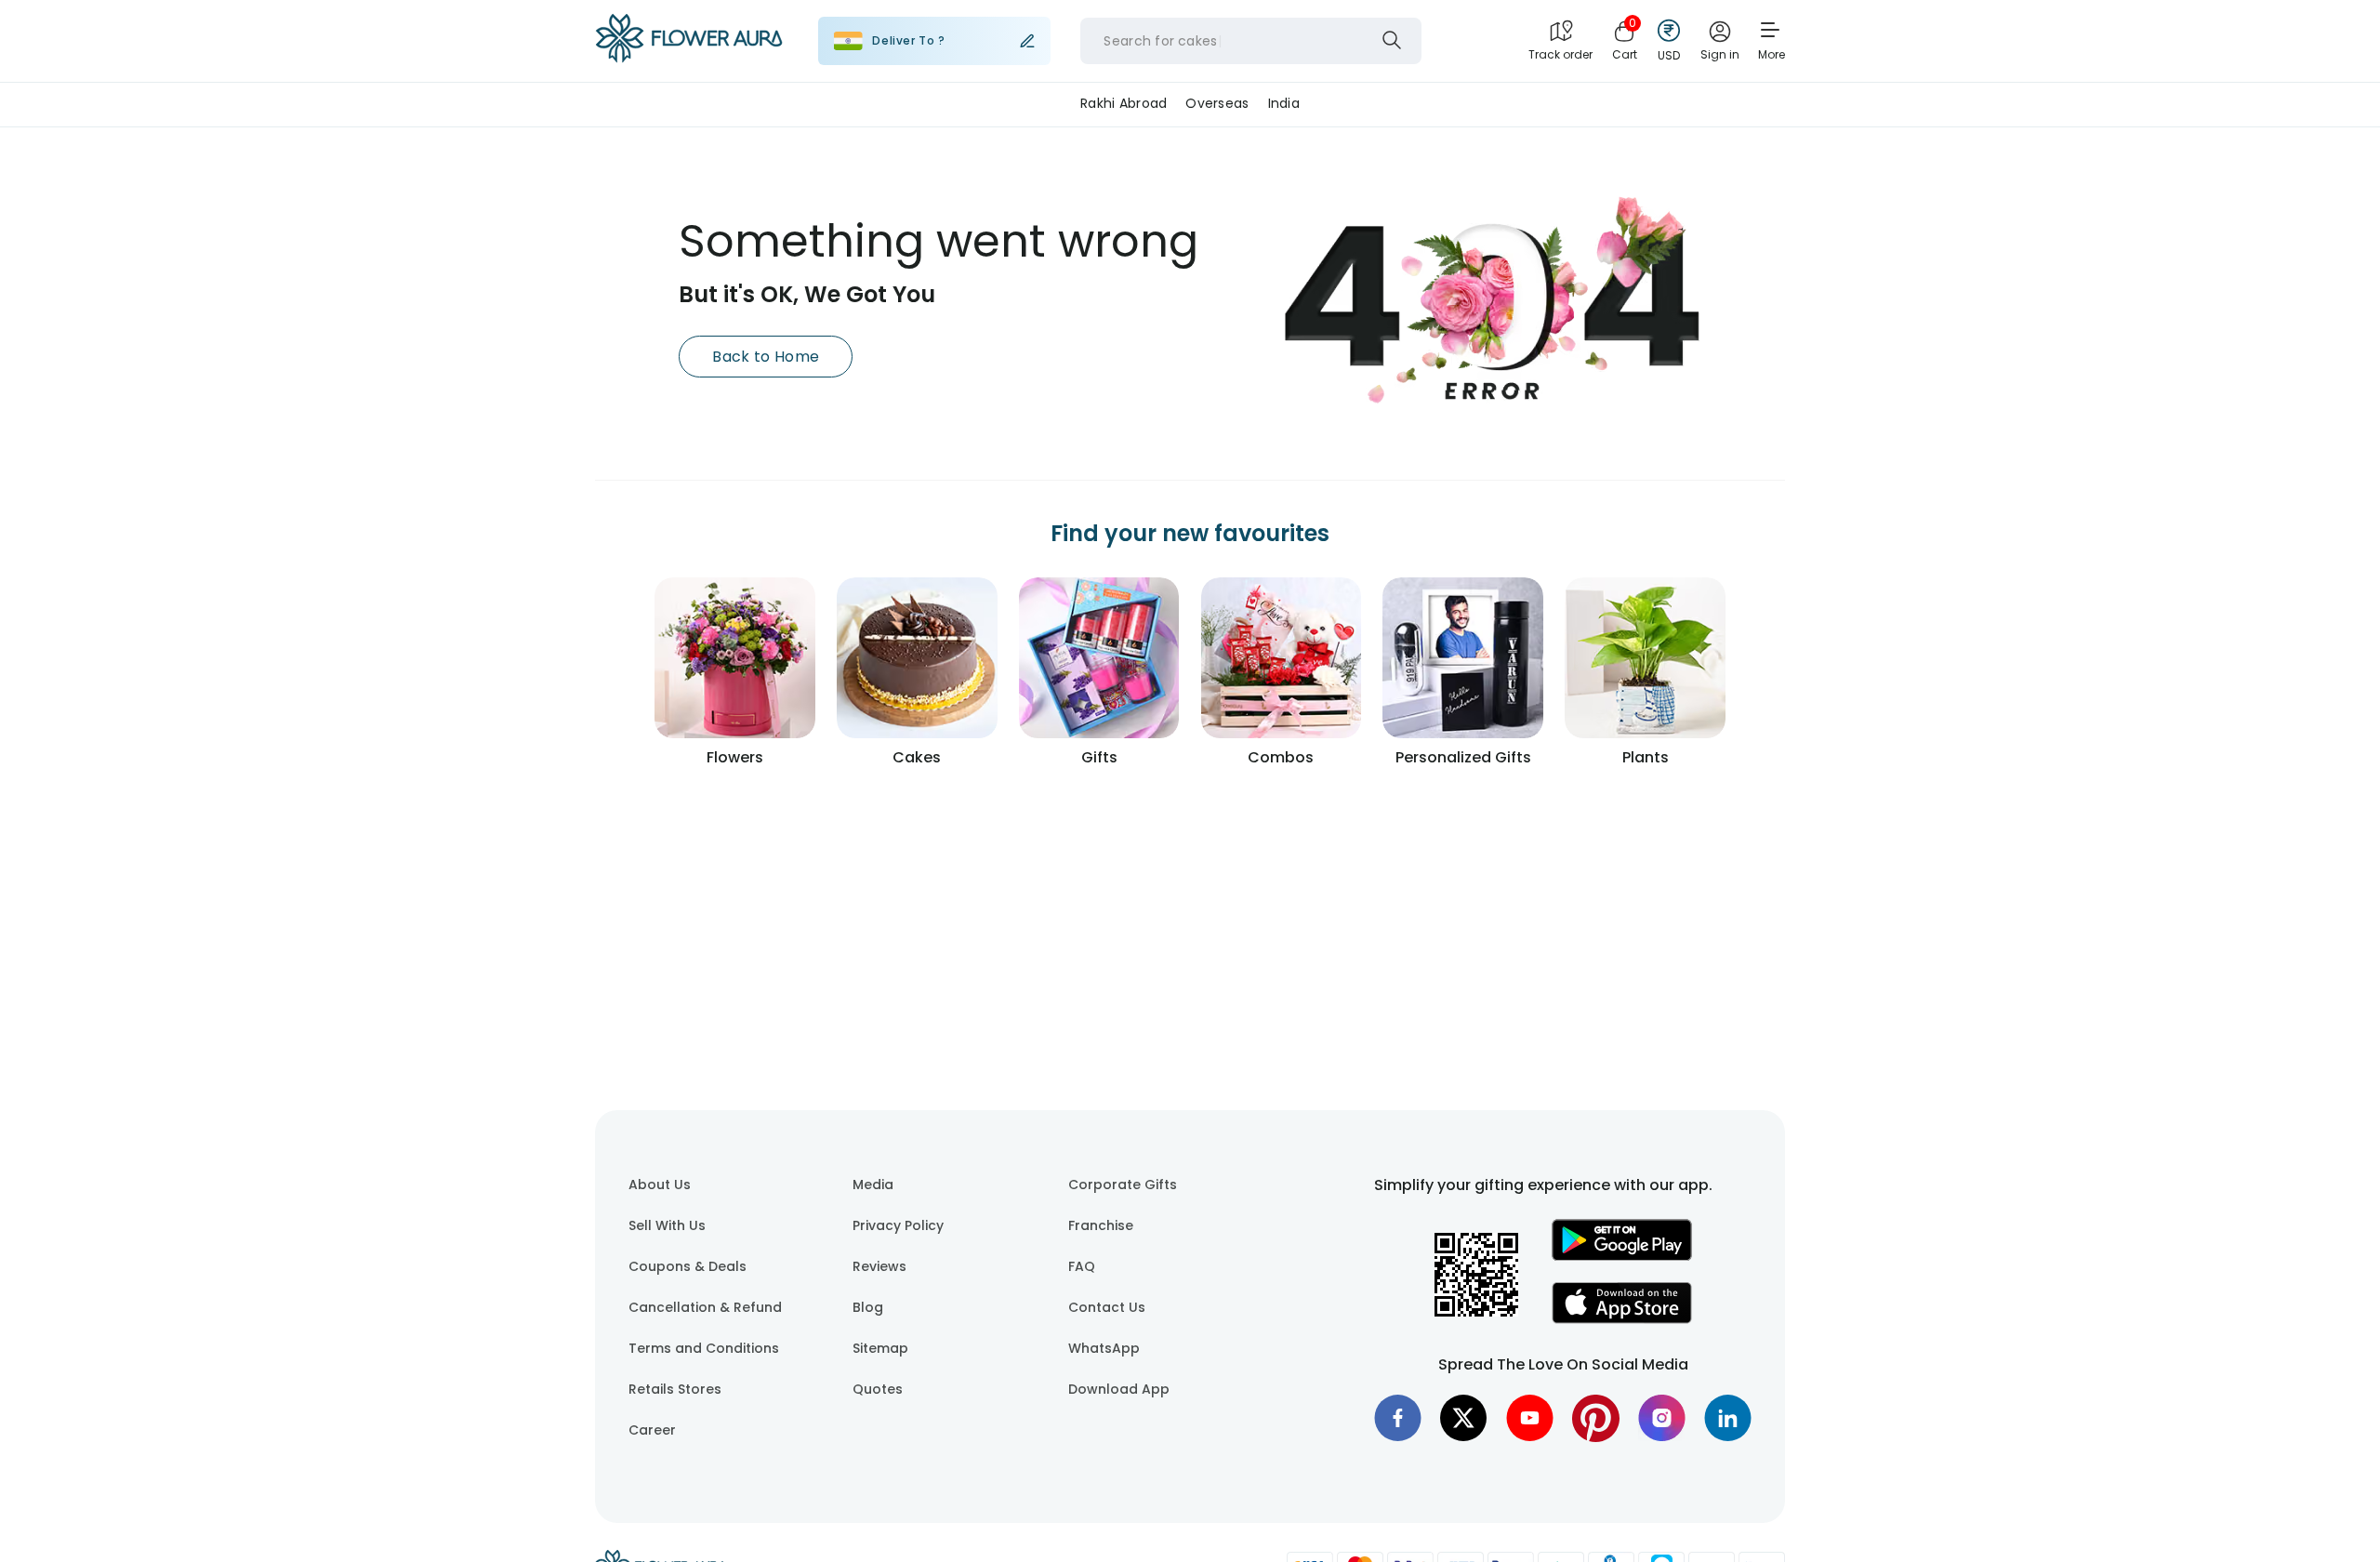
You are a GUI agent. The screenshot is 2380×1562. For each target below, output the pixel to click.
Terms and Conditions (704, 1348)
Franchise (1101, 1225)
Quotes (878, 1389)
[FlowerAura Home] (689, 41)
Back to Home (766, 357)
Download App (1119, 1389)
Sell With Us (667, 1225)
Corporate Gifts (1123, 1185)
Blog (868, 1307)
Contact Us (1107, 1307)
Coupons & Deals (688, 1266)
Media (873, 1185)
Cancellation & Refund (705, 1307)
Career (652, 1430)
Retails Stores (675, 1389)
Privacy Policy (898, 1225)
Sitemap (880, 1348)
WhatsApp (1104, 1348)
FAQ (1082, 1266)
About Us (660, 1185)
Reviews (879, 1266)
